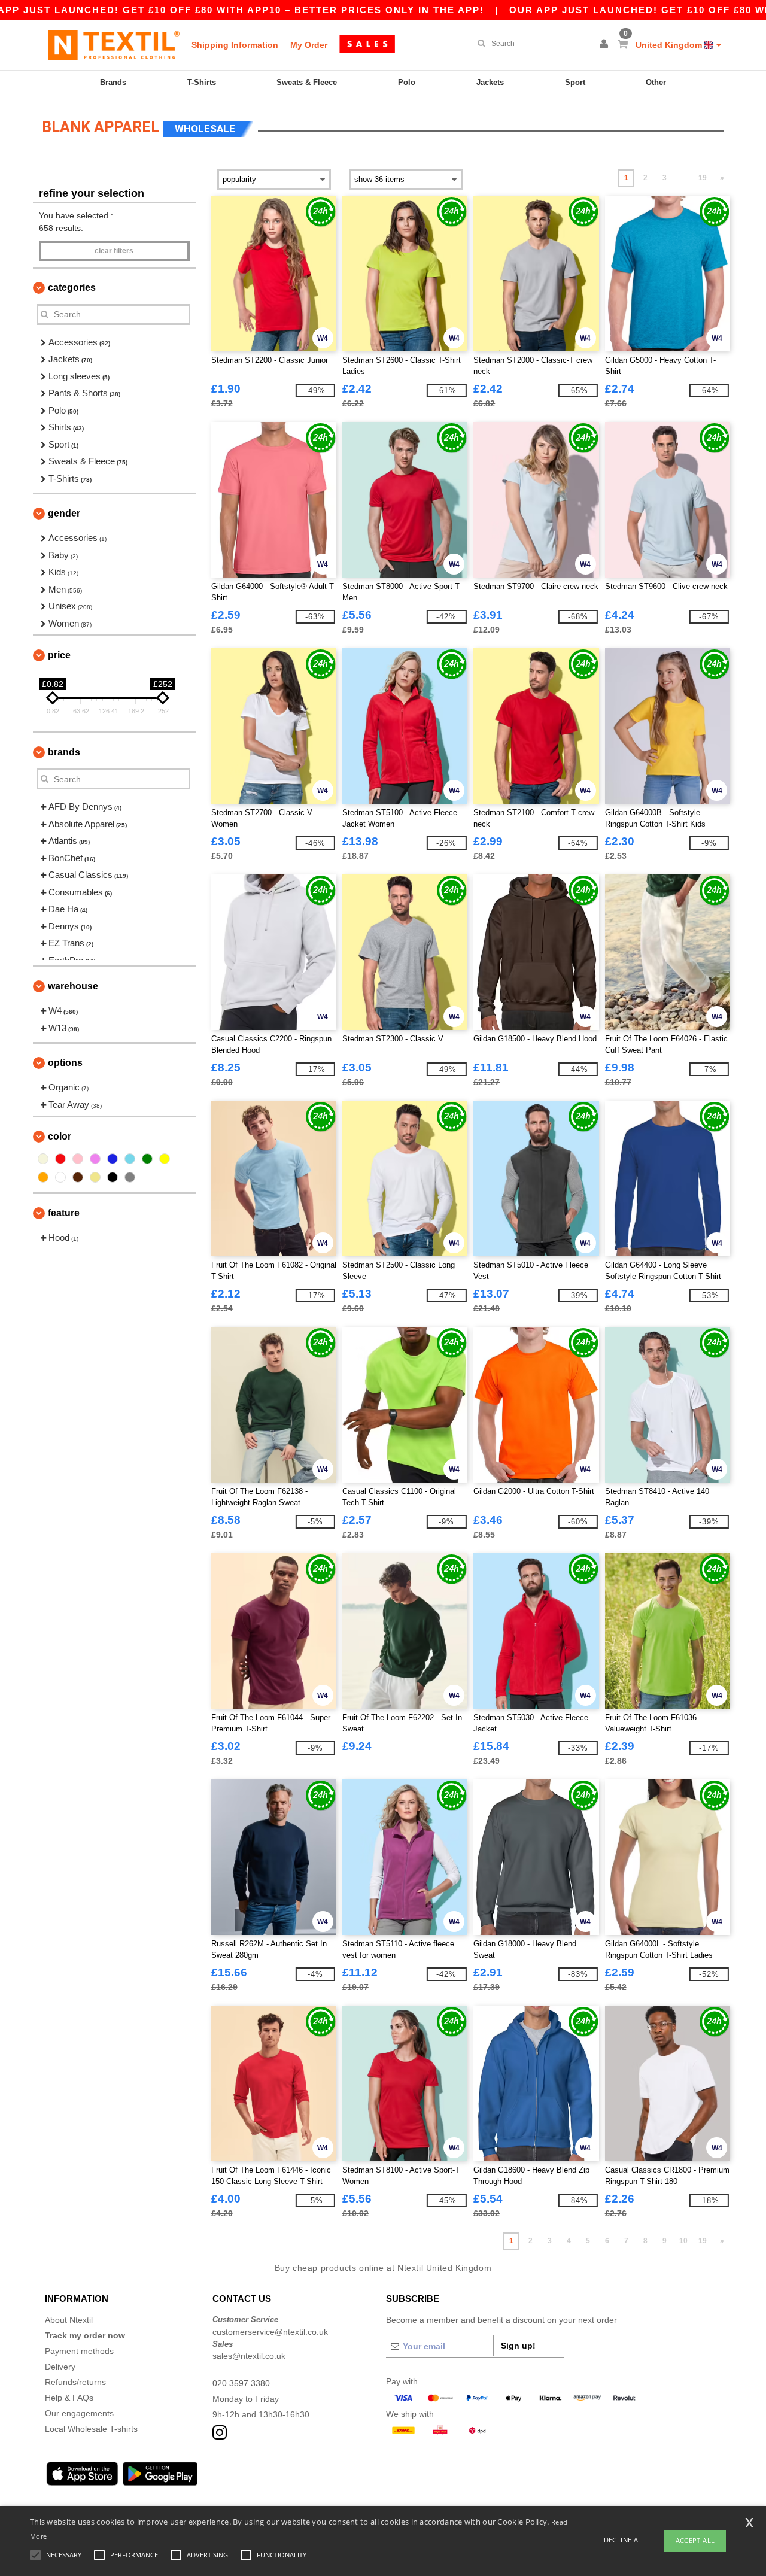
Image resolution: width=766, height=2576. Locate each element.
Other (656, 82)
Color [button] (60, 1136)
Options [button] (65, 1063)
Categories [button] (72, 288)
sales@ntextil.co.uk (249, 2356)
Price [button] (59, 655)
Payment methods (79, 2351)
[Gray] (130, 1177)
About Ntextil (69, 2320)
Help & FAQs (69, 2398)
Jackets (490, 82)
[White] (60, 1177)
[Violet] (95, 1159)
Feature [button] (64, 1213)
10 (683, 2241)
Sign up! (518, 2346)
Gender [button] (64, 513)
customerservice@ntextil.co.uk (270, 2332)
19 (703, 178)
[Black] (113, 1177)
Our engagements (79, 2413)
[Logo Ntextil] (114, 45)
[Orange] (43, 1177)
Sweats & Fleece (307, 82)
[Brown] (78, 1177)
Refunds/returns (75, 2382)
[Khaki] (95, 1177)
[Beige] (43, 1159)
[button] (606, 45)
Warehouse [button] (73, 986)
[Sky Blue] (130, 1159)
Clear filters (114, 251)
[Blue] (113, 1159)
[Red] (60, 1159)
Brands (113, 82)
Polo (407, 82)
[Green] (147, 1159)
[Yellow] (165, 1159)
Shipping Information (235, 45)
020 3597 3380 (241, 2383)
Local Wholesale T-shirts (91, 2429)
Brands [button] (64, 752)
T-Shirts (202, 82)
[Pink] (78, 1159)
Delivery (60, 2367)
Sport (575, 82)
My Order (309, 45)
